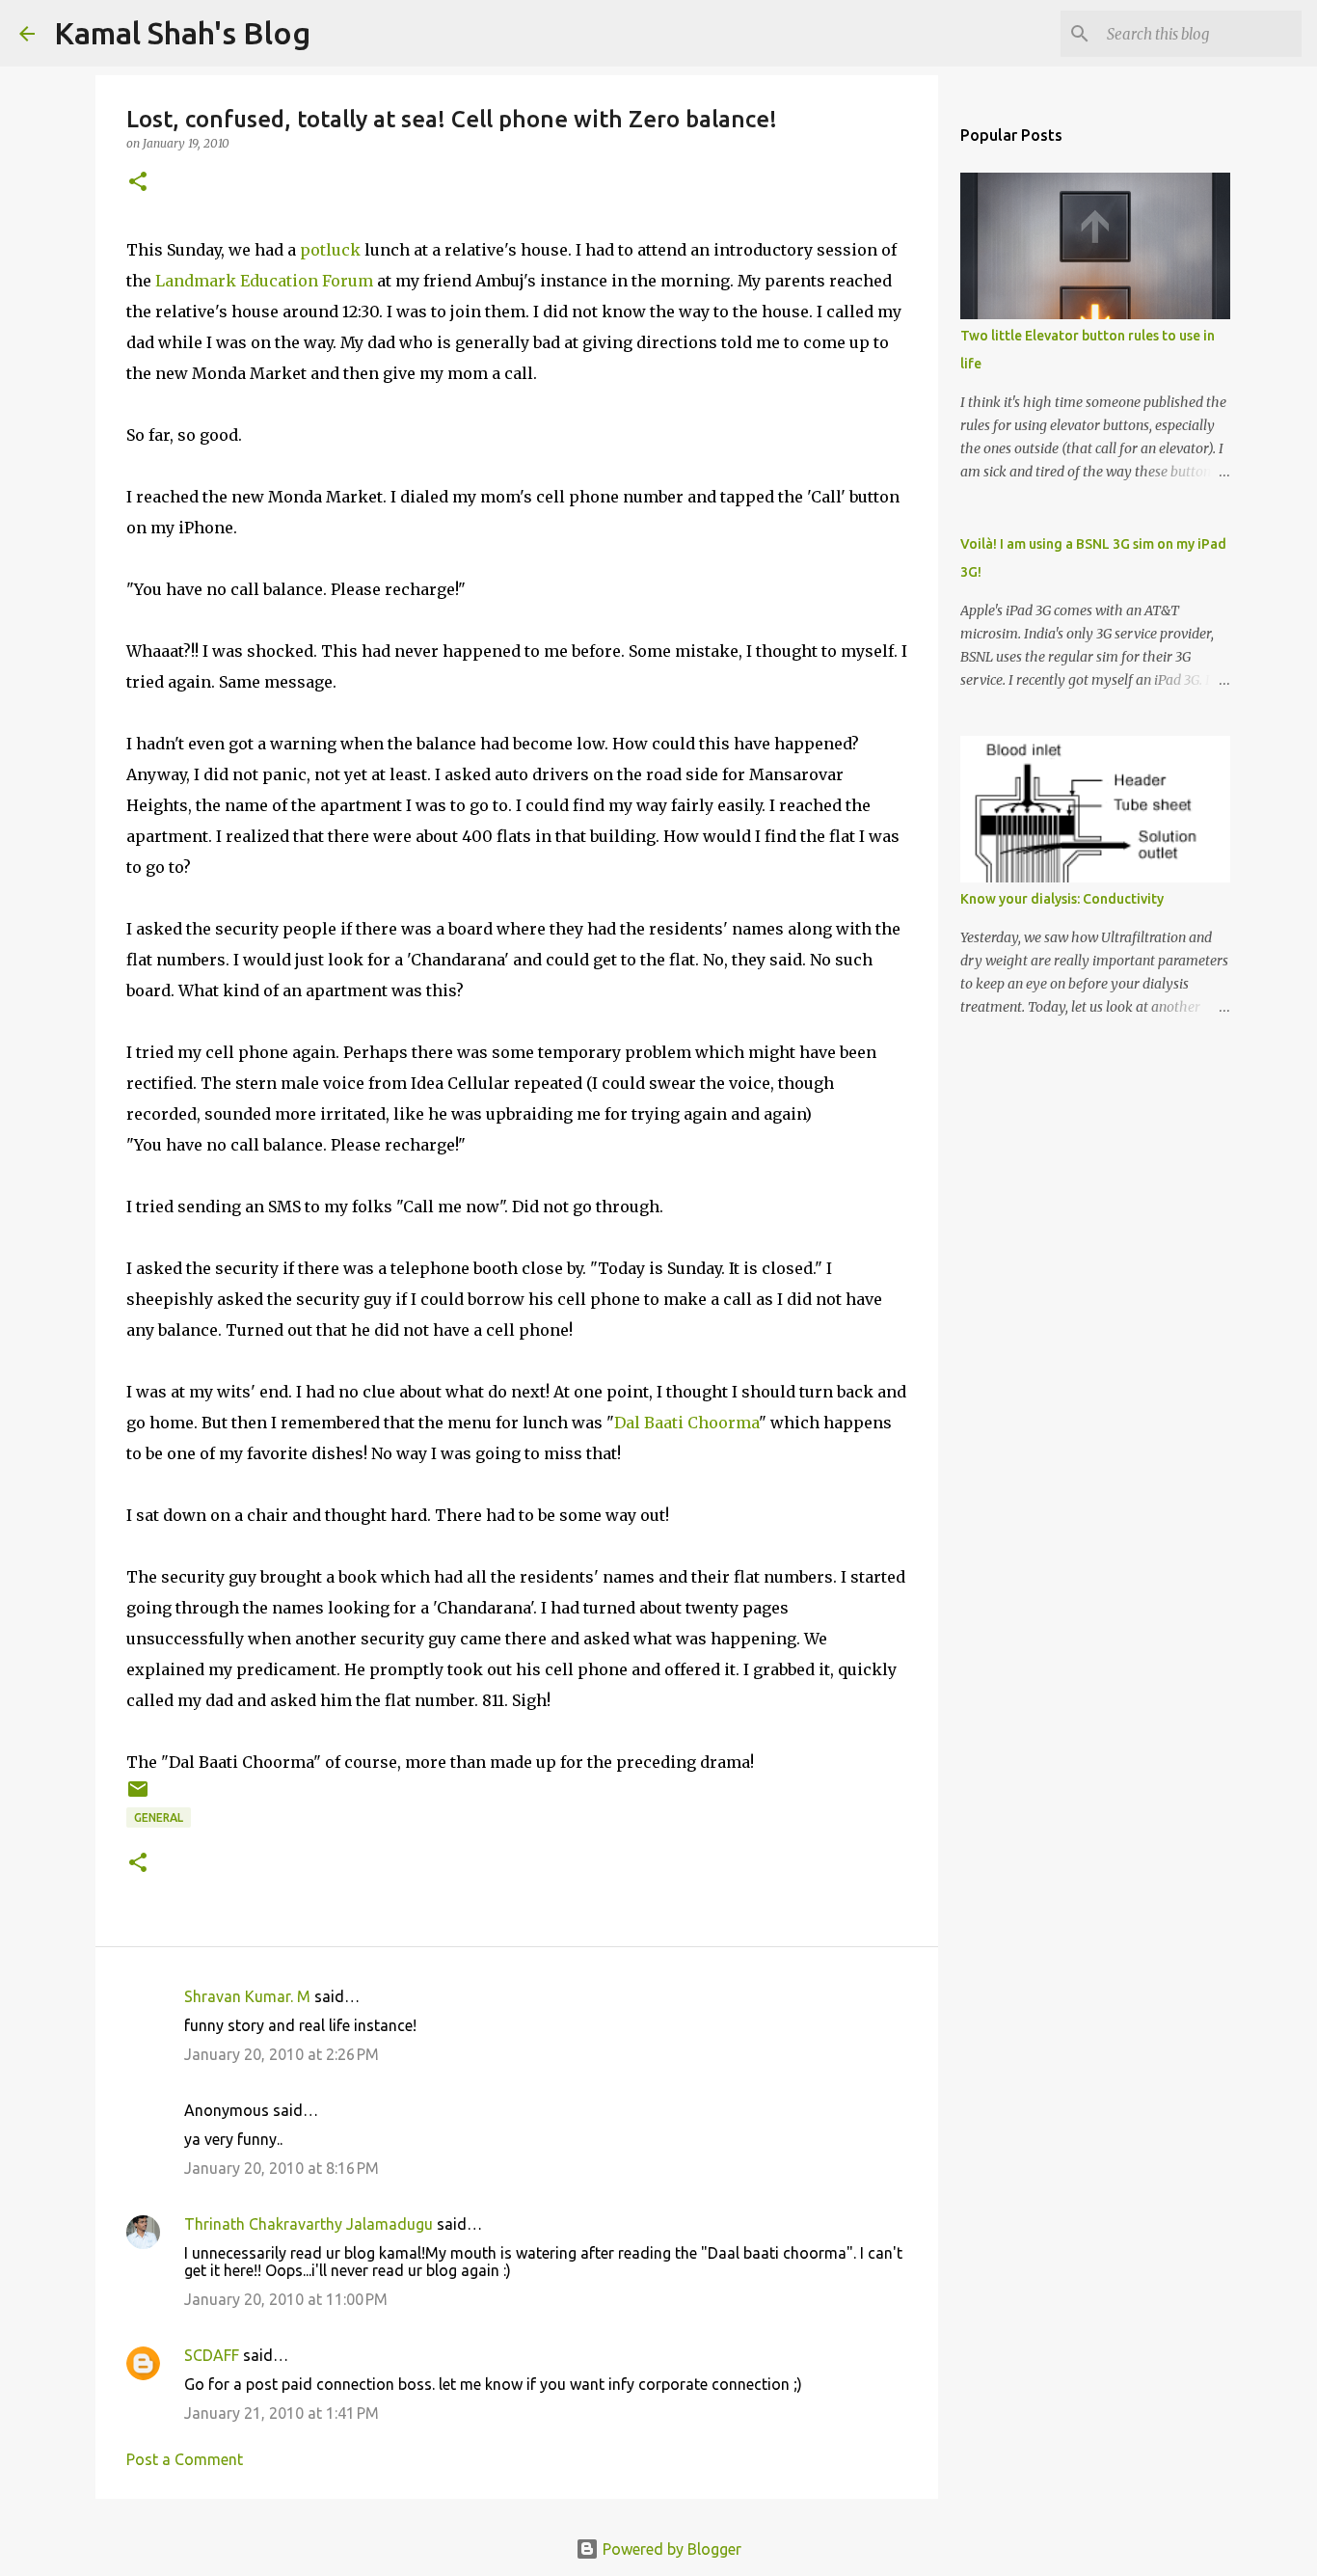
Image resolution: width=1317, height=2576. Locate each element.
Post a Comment (185, 2459)
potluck (330, 250)
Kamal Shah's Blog (182, 33)
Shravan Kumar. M (247, 1996)
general (159, 1817)
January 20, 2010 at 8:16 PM (282, 2168)
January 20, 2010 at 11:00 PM (286, 2299)
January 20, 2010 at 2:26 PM (282, 2054)
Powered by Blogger (670, 2549)
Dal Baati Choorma (686, 1423)
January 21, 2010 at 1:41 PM (282, 2413)
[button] (138, 183)
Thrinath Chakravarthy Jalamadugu (309, 2224)
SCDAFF (212, 2355)
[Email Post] (138, 1796)
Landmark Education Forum (264, 281)
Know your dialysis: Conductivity (1062, 899)
